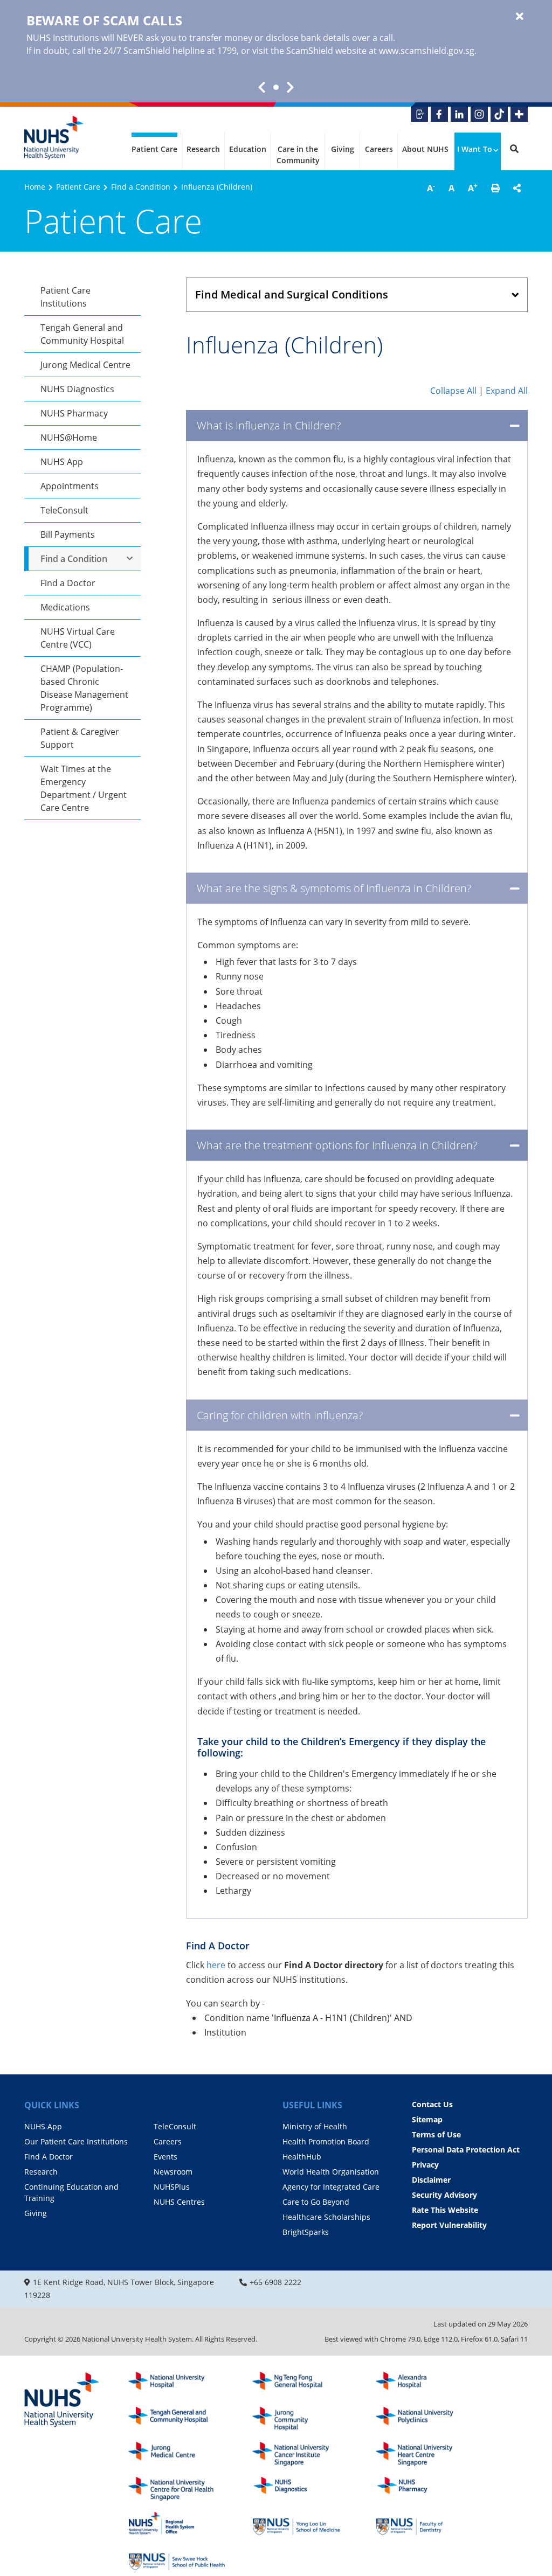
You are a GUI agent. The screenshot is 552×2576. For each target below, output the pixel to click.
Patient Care (154, 149)
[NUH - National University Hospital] (177, 2384)
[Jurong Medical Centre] (177, 2454)
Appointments (70, 486)
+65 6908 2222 (275, 2282)
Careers (379, 149)
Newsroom (173, 2172)
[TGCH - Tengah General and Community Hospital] (177, 2419)
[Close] (520, 17)
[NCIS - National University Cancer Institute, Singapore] (301, 2454)
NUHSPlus (172, 2187)
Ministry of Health (315, 2126)
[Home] (62, 2400)
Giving (343, 149)
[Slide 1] (276, 87)
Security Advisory (444, 2195)
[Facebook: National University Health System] (439, 114)
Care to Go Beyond (316, 2202)
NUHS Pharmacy (74, 413)
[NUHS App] (419, 114)
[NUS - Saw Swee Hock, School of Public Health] (177, 2558)
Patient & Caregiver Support (80, 738)
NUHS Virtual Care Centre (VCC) (78, 638)
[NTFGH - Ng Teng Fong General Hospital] (301, 2384)
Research (203, 149)
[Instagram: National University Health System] (479, 114)
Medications (65, 607)
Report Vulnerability (449, 2225)
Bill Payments (68, 534)
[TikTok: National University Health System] (499, 114)
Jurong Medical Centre (85, 365)
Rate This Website (445, 2210)
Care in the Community (298, 155)
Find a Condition (141, 187)
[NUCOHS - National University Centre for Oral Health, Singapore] (177, 2489)
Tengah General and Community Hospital (82, 334)
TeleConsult (64, 510)
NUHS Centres (179, 2202)
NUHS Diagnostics (77, 389)
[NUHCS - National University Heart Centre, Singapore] (424, 2454)
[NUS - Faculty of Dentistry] (424, 2523)
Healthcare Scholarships (326, 2217)
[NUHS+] (519, 114)
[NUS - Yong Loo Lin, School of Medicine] (301, 2523)
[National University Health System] (54, 138)
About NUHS (425, 149)
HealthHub (302, 2157)
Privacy (425, 2165)
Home (35, 187)
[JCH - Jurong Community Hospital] (301, 2419)
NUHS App (62, 462)
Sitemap (427, 2119)
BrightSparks (306, 2232)
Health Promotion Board (326, 2141)
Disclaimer (431, 2180)
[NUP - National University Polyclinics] (424, 2419)
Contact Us (432, 2104)
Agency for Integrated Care (331, 2187)
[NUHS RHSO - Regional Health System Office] (177, 2523)
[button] (495, 188)
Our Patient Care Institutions (76, 2141)
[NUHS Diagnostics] (301, 2489)
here (217, 1965)
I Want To (475, 149)
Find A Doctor (49, 2157)
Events (165, 2157)
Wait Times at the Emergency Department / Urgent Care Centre (84, 788)
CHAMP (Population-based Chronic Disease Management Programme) (84, 688)
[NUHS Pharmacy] (424, 2489)
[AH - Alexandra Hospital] (424, 2384)
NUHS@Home (69, 438)
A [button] (431, 188)
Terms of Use (436, 2134)
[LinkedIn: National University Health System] (459, 114)
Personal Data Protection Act (466, 2150)
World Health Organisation (331, 2172)
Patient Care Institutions (65, 297)
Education (248, 149)
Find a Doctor (68, 583)
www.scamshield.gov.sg (427, 51)
